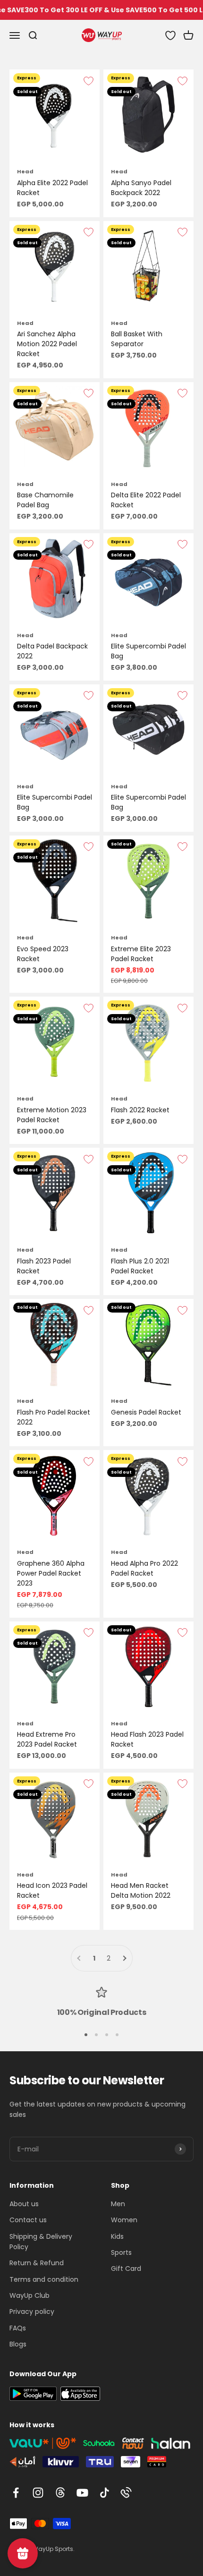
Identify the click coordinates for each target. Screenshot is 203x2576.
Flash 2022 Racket (140, 1110)
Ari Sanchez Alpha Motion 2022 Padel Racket (47, 344)
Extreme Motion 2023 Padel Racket (52, 1115)
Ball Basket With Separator (137, 339)
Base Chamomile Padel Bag (45, 500)
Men (118, 2204)
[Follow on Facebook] (16, 2493)
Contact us (28, 2220)
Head (25, 171)
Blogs (18, 2344)
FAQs (18, 2328)
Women (124, 2220)
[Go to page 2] (124, 1958)
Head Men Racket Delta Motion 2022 (141, 1890)
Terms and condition (44, 2279)
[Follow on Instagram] (38, 2493)
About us (24, 2204)
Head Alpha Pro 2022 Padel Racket (144, 1568)
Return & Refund (37, 2263)
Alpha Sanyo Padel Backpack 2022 (141, 188)
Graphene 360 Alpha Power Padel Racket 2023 (51, 1573)
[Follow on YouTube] (82, 2493)
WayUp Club (30, 2295)
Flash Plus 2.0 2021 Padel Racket (140, 1266)
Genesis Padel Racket (146, 1412)
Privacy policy (32, 2312)
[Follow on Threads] (60, 2493)
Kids (117, 2236)
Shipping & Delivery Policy (41, 2242)
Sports (121, 2252)
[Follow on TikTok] (105, 2493)
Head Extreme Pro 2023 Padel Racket (47, 1739)
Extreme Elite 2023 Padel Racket (141, 954)
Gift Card (126, 2269)
